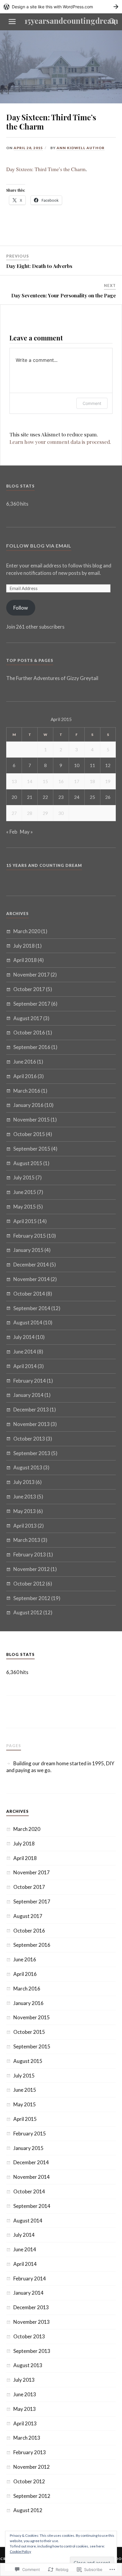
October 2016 (29, 1033)
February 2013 (30, 1554)
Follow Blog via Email (39, 546)
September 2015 (32, 1149)
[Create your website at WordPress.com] (61, 7)
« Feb (12, 832)
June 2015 (25, 1192)
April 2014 (25, 1366)
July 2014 (24, 1337)
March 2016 (27, 1091)
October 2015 (29, 1134)
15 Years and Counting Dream (44, 865)
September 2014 (32, 1308)
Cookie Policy (20, 2551)
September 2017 (32, 1004)
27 (14, 813)
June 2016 (25, 1062)
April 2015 (25, 1221)
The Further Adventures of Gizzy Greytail (52, 678)
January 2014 (28, 1395)
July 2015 (24, 1177)
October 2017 (29, 989)
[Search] (107, 22)
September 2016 (32, 1047)
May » (26, 832)
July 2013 (24, 1482)
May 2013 (25, 1511)
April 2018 (25, 960)
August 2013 (28, 1467)
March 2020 (27, 931)
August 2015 (28, 1163)
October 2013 (29, 1439)
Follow (21, 608)
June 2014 (25, 1352)
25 (92, 797)
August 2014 (28, 1322)
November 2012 (32, 1569)
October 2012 (29, 1584)
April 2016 (25, 1076)
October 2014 (29, 1294)
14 (30, 781)
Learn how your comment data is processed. (60, 442)
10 (77, 765)
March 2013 (27, 1540)
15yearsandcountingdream (71, 20)
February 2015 (30, 1236)
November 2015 (32, 1120)
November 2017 (32, 975)
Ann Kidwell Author (81, 148)
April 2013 (25, 1526)
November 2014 (32, 1279)
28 (30, 813)
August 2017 (28, 1018)
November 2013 (32, 1424)
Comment (92, 403)
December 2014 (31, 1265)
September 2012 (32, 1598)
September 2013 (32, 1453)
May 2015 (25, 1207)
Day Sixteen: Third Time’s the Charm (46, 169)
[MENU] (12, 22)
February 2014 (30, 1381)
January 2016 (28, 1105)
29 (45, 813)
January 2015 (28, 1250)
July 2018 (24, 946)
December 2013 (31, 1410)
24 (77, 797)
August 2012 (28, 1612)
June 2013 (25, 1497)
